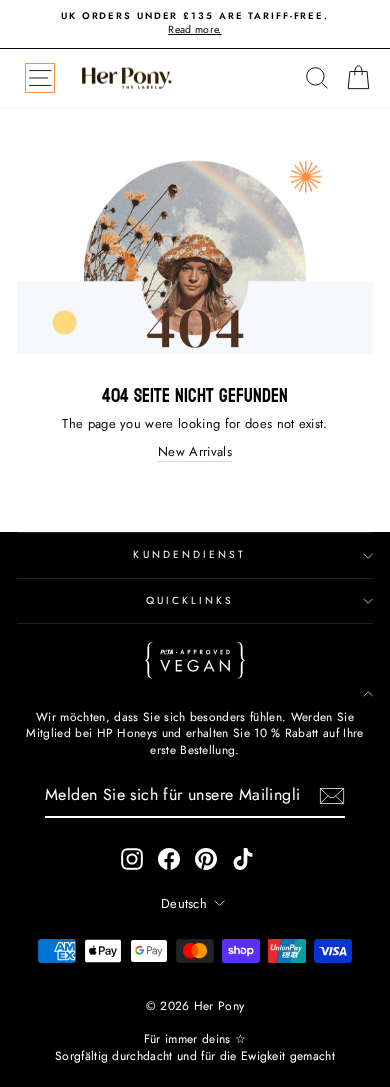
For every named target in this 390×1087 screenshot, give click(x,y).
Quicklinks (190, 600)
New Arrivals (195, 452)
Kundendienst (189, 554)
